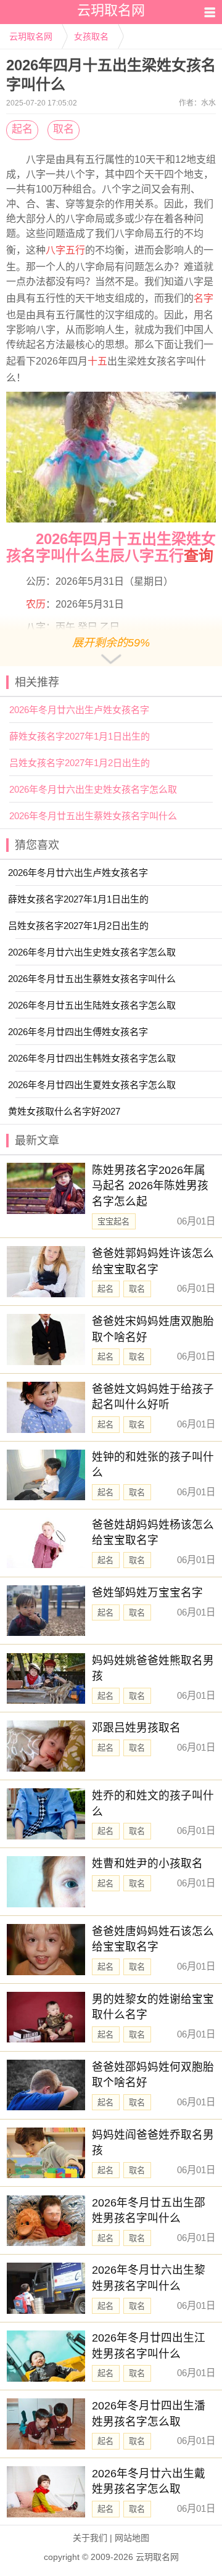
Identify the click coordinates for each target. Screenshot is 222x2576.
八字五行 (65, 250)
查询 (199, 555)
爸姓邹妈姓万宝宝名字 (147, 1593)
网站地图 (132, 2538)
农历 (36, 604)
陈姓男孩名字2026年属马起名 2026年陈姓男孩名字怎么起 (150, 1186)
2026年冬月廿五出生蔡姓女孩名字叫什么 (93, 816)
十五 (97, 361)
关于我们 (90, 2538)
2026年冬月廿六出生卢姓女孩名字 (79, 710)
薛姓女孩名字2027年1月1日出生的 (80, 736)
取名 (64, 129)
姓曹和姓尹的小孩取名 (147, 1864)
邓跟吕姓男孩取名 (136, 1728)
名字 (203, 298)
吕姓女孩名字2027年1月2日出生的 (80, 763)
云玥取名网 (31, 36)
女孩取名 (91, 36)
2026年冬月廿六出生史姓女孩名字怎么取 (93, 789)
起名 (22, 129)
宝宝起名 (113, 1222)
